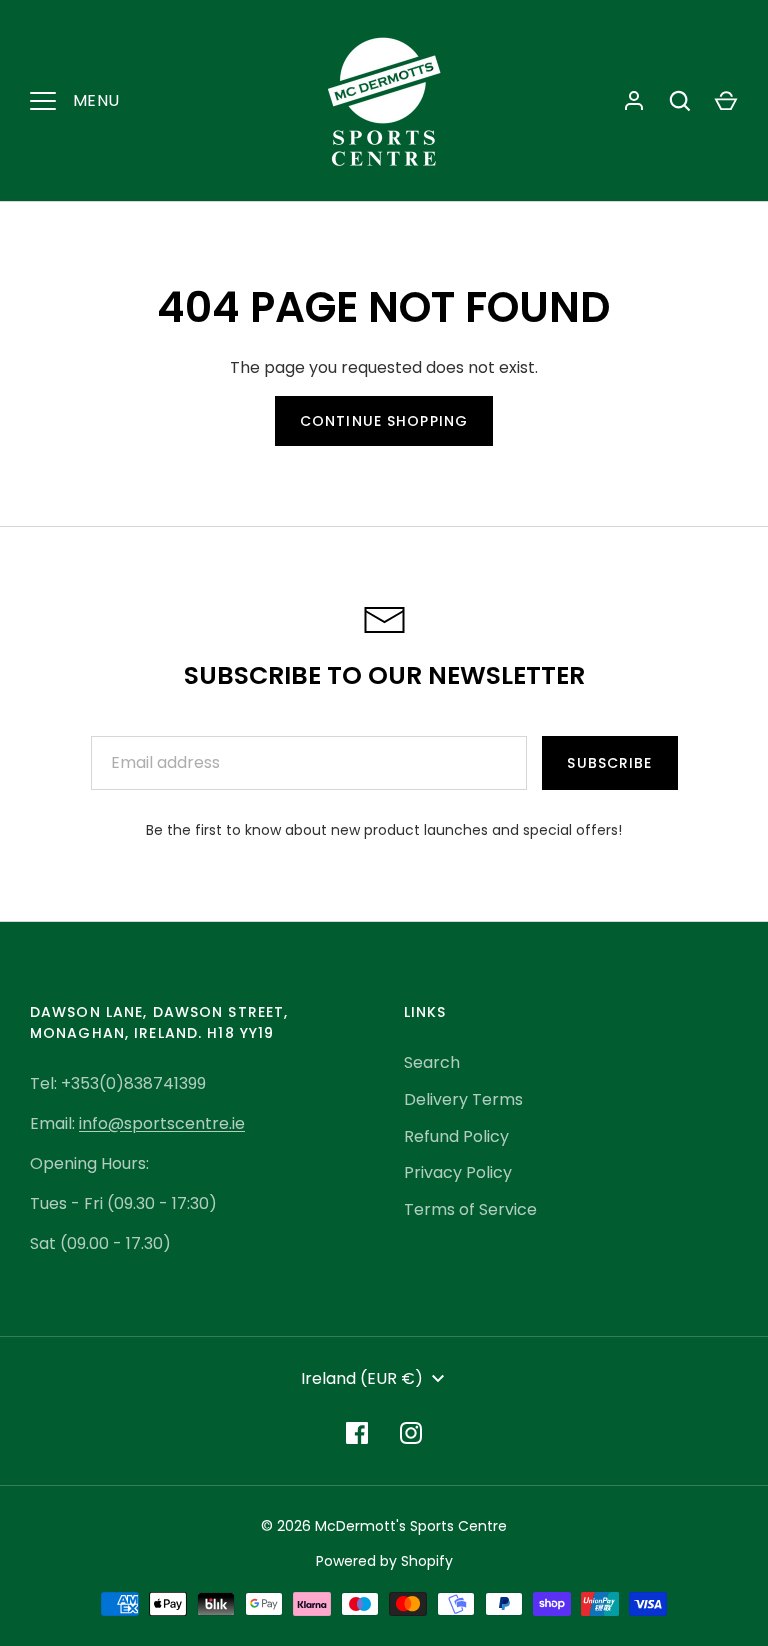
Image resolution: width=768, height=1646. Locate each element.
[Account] (634, 101)
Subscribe (609, 763)
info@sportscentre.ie (162, 1123)
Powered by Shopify (384, 1561)
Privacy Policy (458, 1172)
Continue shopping (384, 421)
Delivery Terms (463, 1099)
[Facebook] (357, 1433)
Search (432, 1062)
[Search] (680, 101)
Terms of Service (470, 1209)
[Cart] (726, 101)
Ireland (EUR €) (362, 1378)
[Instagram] (411, 1433)
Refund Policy (456, 1136)
